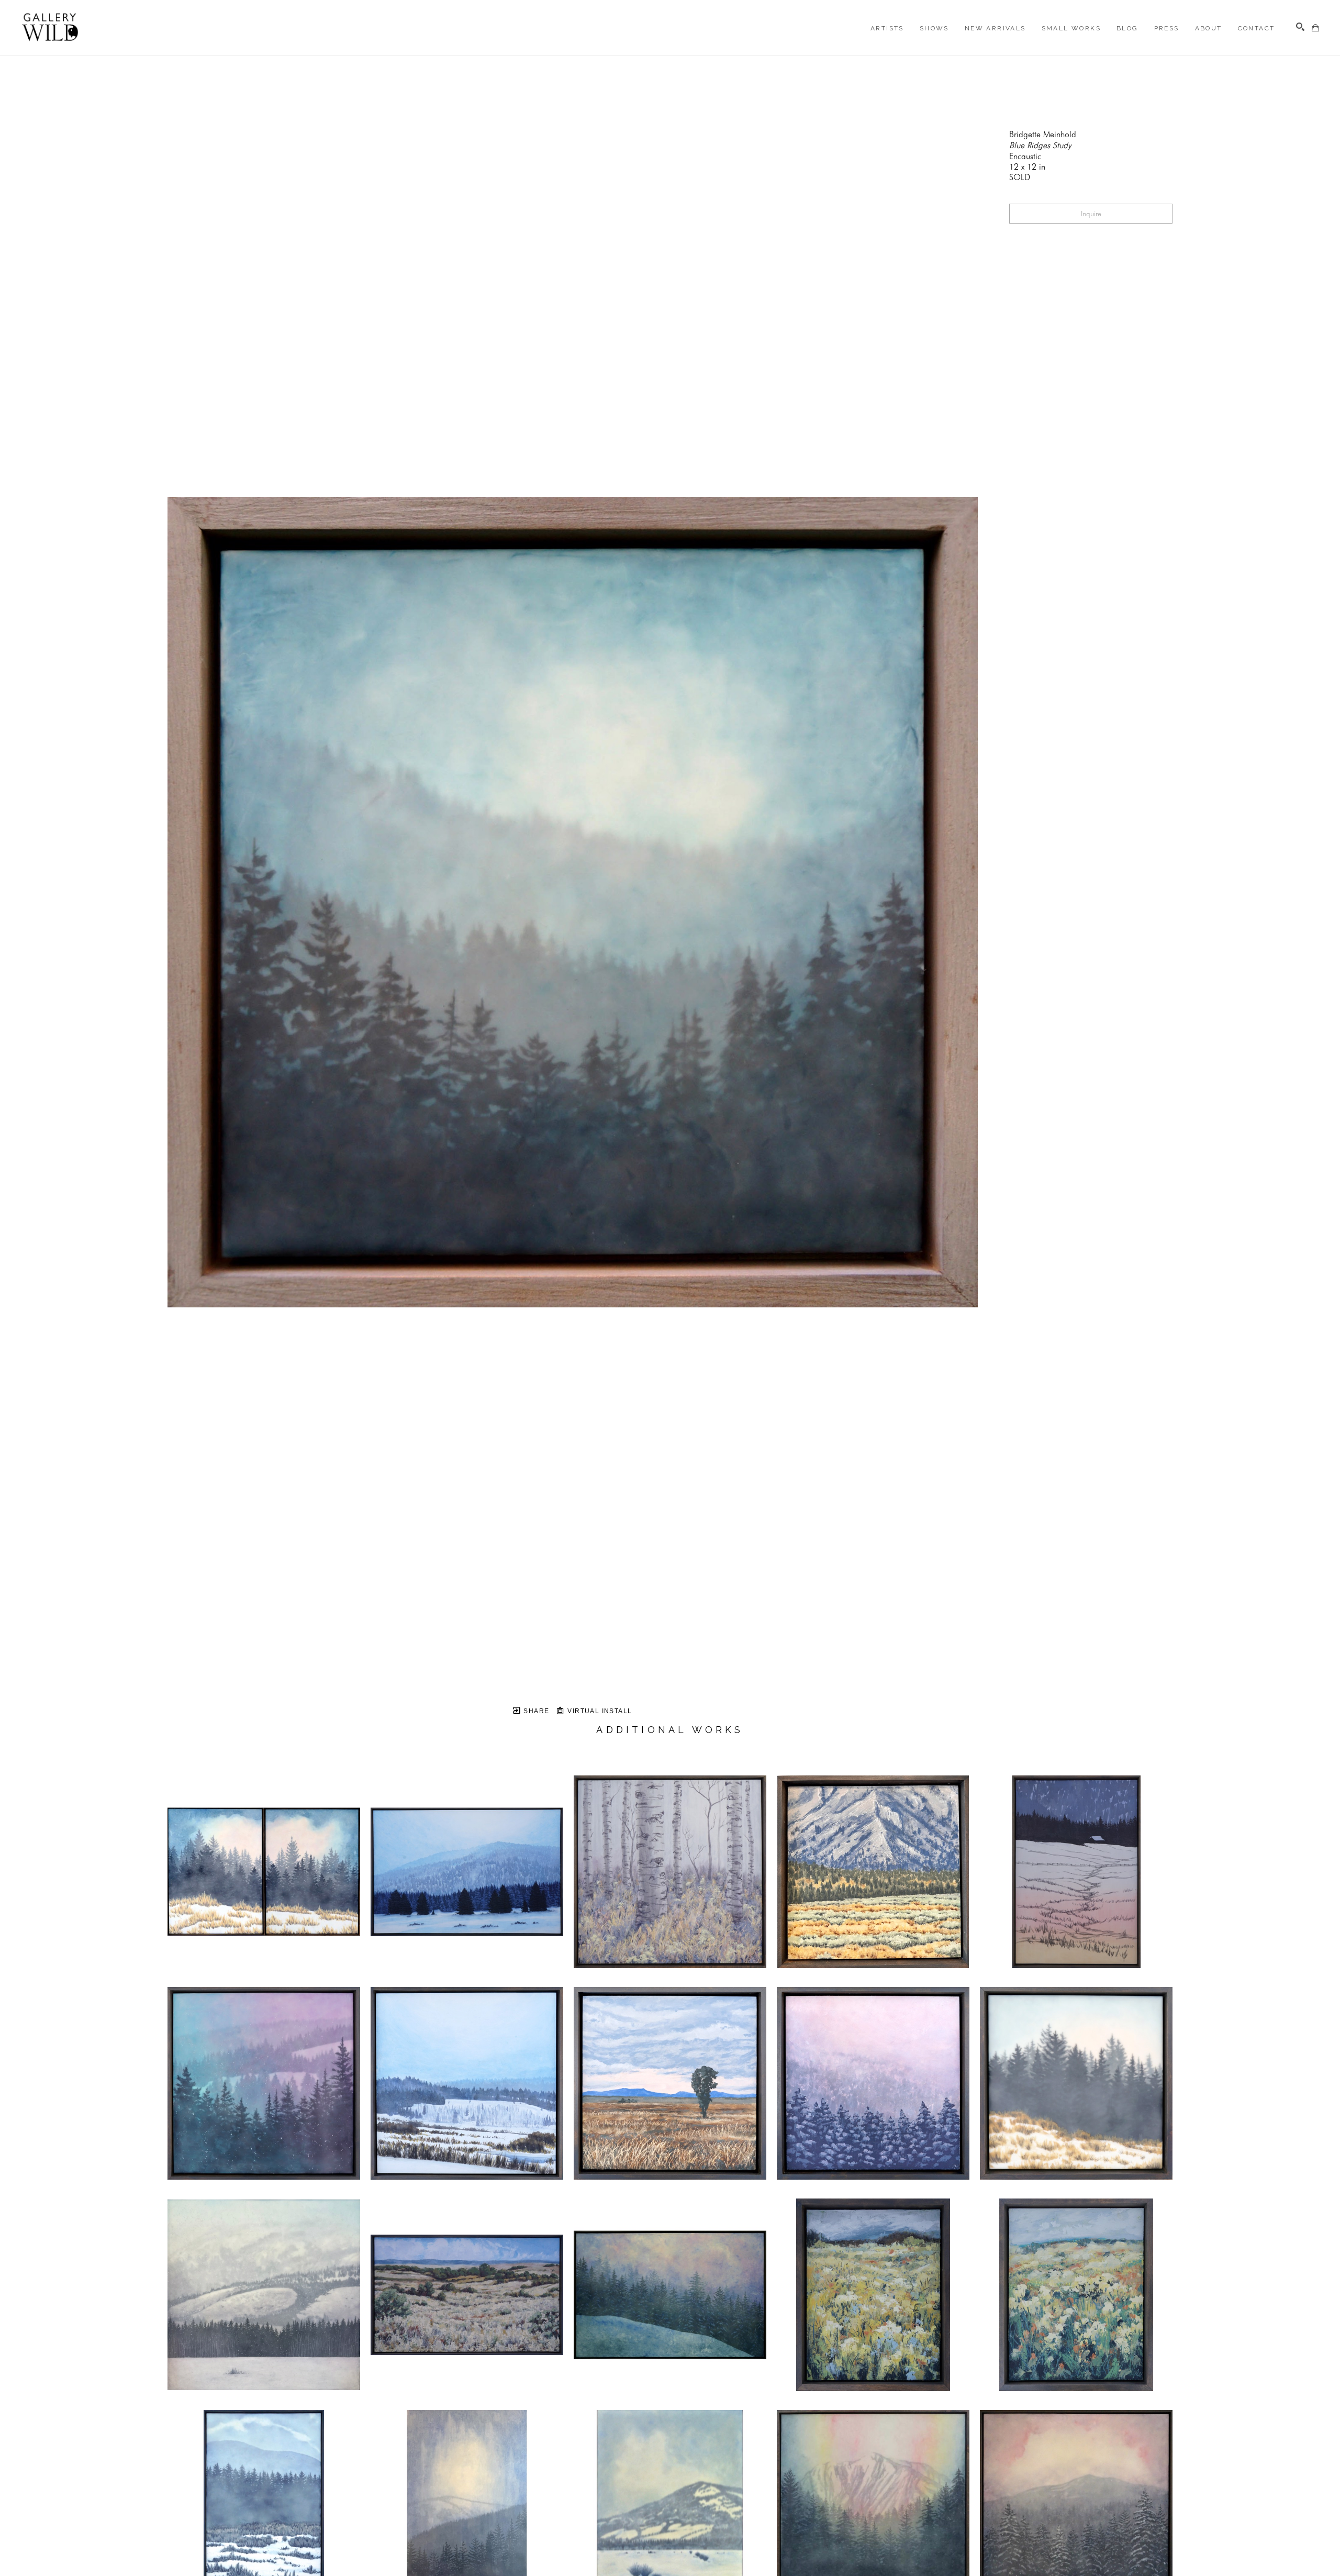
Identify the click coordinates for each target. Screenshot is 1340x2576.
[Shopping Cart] (1315, 28)
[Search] (1300, 27)
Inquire (1091, 214)
